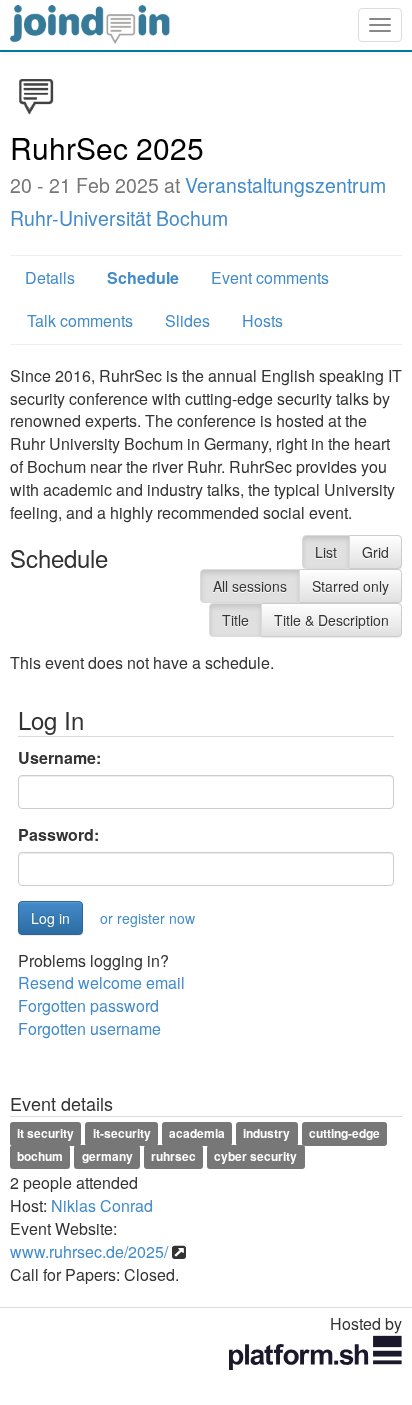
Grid (375, 552)
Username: (59, 758)
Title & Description (331, 620)
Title (235, 620)
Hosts (262, 320)
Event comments (270, 277)
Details (50, 277)
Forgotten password (88, 1005)
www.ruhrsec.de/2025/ (89, 1251)
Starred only (350, 586)
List (326, 552)
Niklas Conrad (102, 1205)
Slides (187, 320)
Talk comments (80, 320)
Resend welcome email (101, 982)
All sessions (250, 586)
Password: (58, 835)
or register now (147, 918)
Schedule (143, 277)
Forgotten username (89, 1028)
